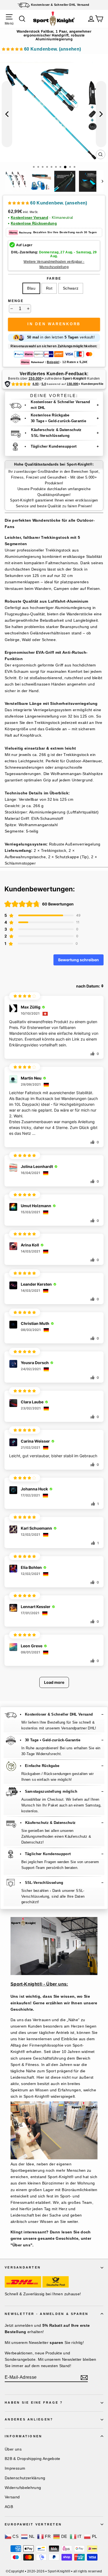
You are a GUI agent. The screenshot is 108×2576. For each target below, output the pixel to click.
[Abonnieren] (84, 2378)
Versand (12, 2497)
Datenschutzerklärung (25, 2478)
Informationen (23, 2436)
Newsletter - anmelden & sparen (47, 2314)
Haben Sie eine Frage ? (34, 2402)
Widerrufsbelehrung (23, 2488)
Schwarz (71, 288)
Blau (31, 288)
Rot (49, 288)
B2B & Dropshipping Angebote (33, 2459)
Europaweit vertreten (33, 2524)
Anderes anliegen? (29, 2419)
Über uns (13, 2449)
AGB (9, 2507)
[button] (41, 50)
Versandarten (23, 2267)
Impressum (15, 2468)
